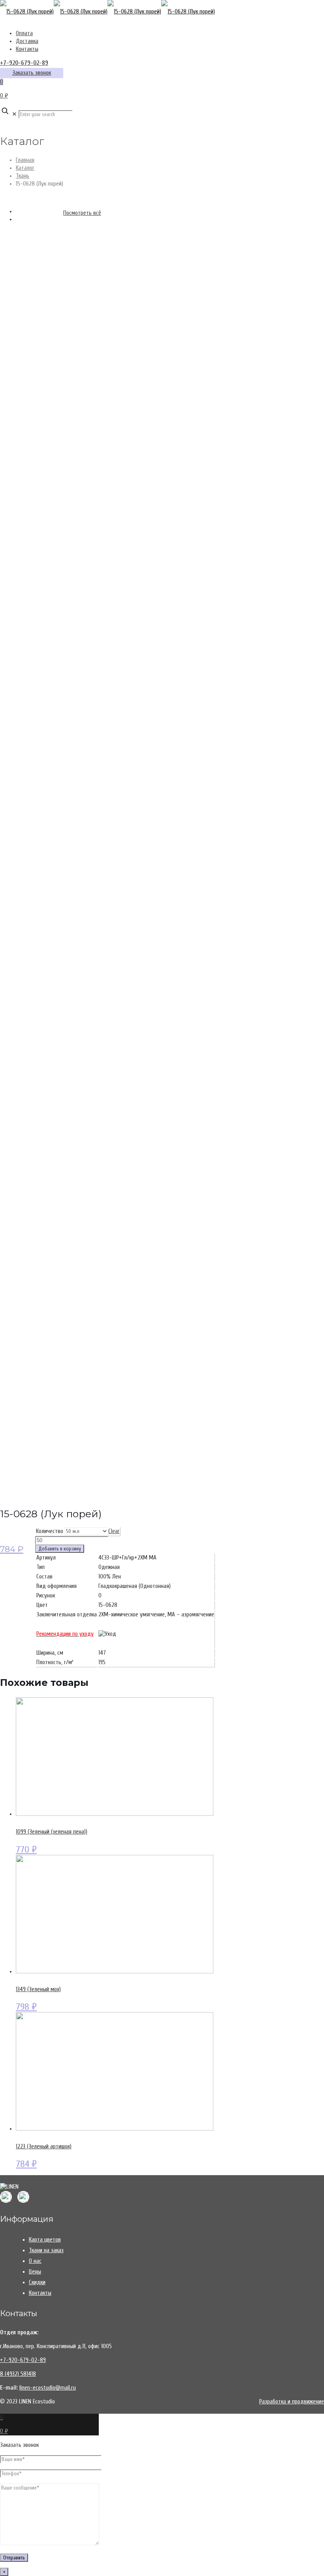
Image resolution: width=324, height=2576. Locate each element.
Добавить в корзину (60, 1549)
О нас (35, 2261)
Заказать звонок (32, 73)
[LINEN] (107, 12)
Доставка (27, 41)
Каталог (25, 168)
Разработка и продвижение (292, 2402)
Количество (50, 1531)
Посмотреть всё (82, 213)
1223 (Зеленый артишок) (44, 2147)
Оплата (24, 33)
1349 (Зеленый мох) (38, 1989)
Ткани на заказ (46, 2250)
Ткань (23, 176)
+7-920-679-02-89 (24, 63)
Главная (25, 160)
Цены (35, 2272)
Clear (114, 1531)
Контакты (27, 49)
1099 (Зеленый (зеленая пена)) (52, 1832)
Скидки (37, 2282)
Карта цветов (45, 2240)
